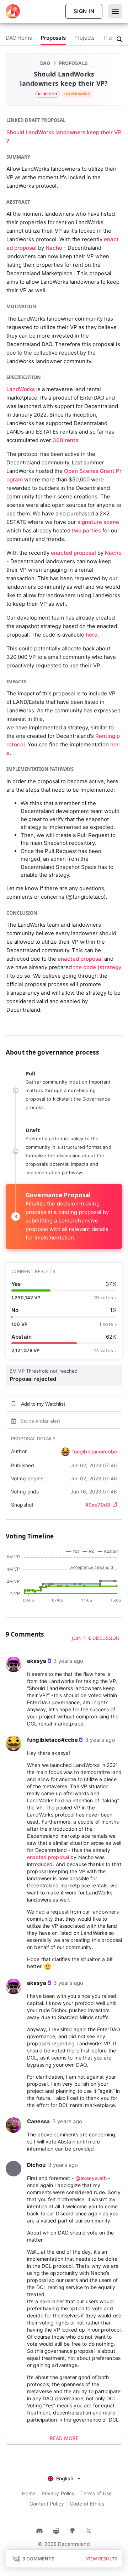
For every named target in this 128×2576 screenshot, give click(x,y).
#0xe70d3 (98, 1505)
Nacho (54, 248)
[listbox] (64, 2478)
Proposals (73, 63)
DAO (45, 63)
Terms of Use (96, 2493)
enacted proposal (73, 553)
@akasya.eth (91, 2178)
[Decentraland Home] (13, 11)
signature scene (98, 522)
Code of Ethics (87, 2504)
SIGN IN (84, 11)
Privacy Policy (58, 2493)
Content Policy (47, 2504)
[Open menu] (115, 11)
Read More (64, 2438)
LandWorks (21, 389)
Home (29, 2493)
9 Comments (38, 2559)
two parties (86, 530)
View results (102, 2559)
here (92, 635)
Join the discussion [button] (96, 1638)
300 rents (65, 440)
